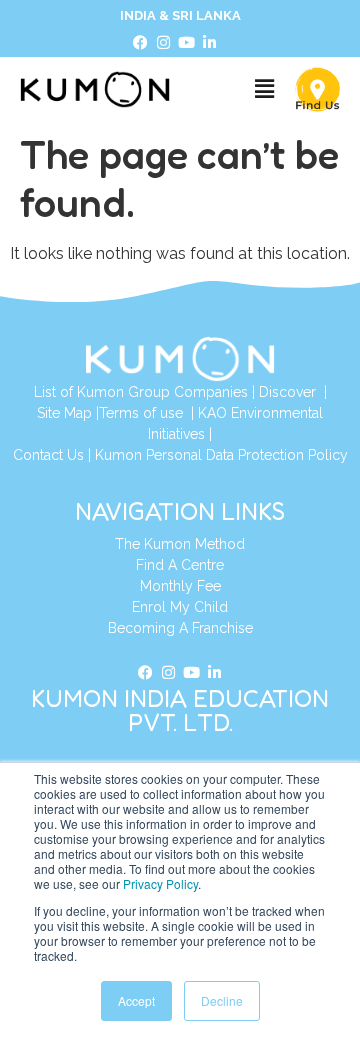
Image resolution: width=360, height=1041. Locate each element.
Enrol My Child (180, 607)
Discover (287, 392)
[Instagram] (164, 43)
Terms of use (143, 413)
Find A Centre (180, 565)
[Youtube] (187, 43)
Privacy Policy (160, 883)
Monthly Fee (180, 586)
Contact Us (48, 455)
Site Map (64, 413)
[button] (264, 89)
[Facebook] (141, 43)
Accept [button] (136, 1000)
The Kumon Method (180, 544)
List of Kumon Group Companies (141, 392)
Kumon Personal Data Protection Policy (221, 455)
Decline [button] (222, 1000)
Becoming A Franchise (180, 628)
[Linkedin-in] (210, 43)
